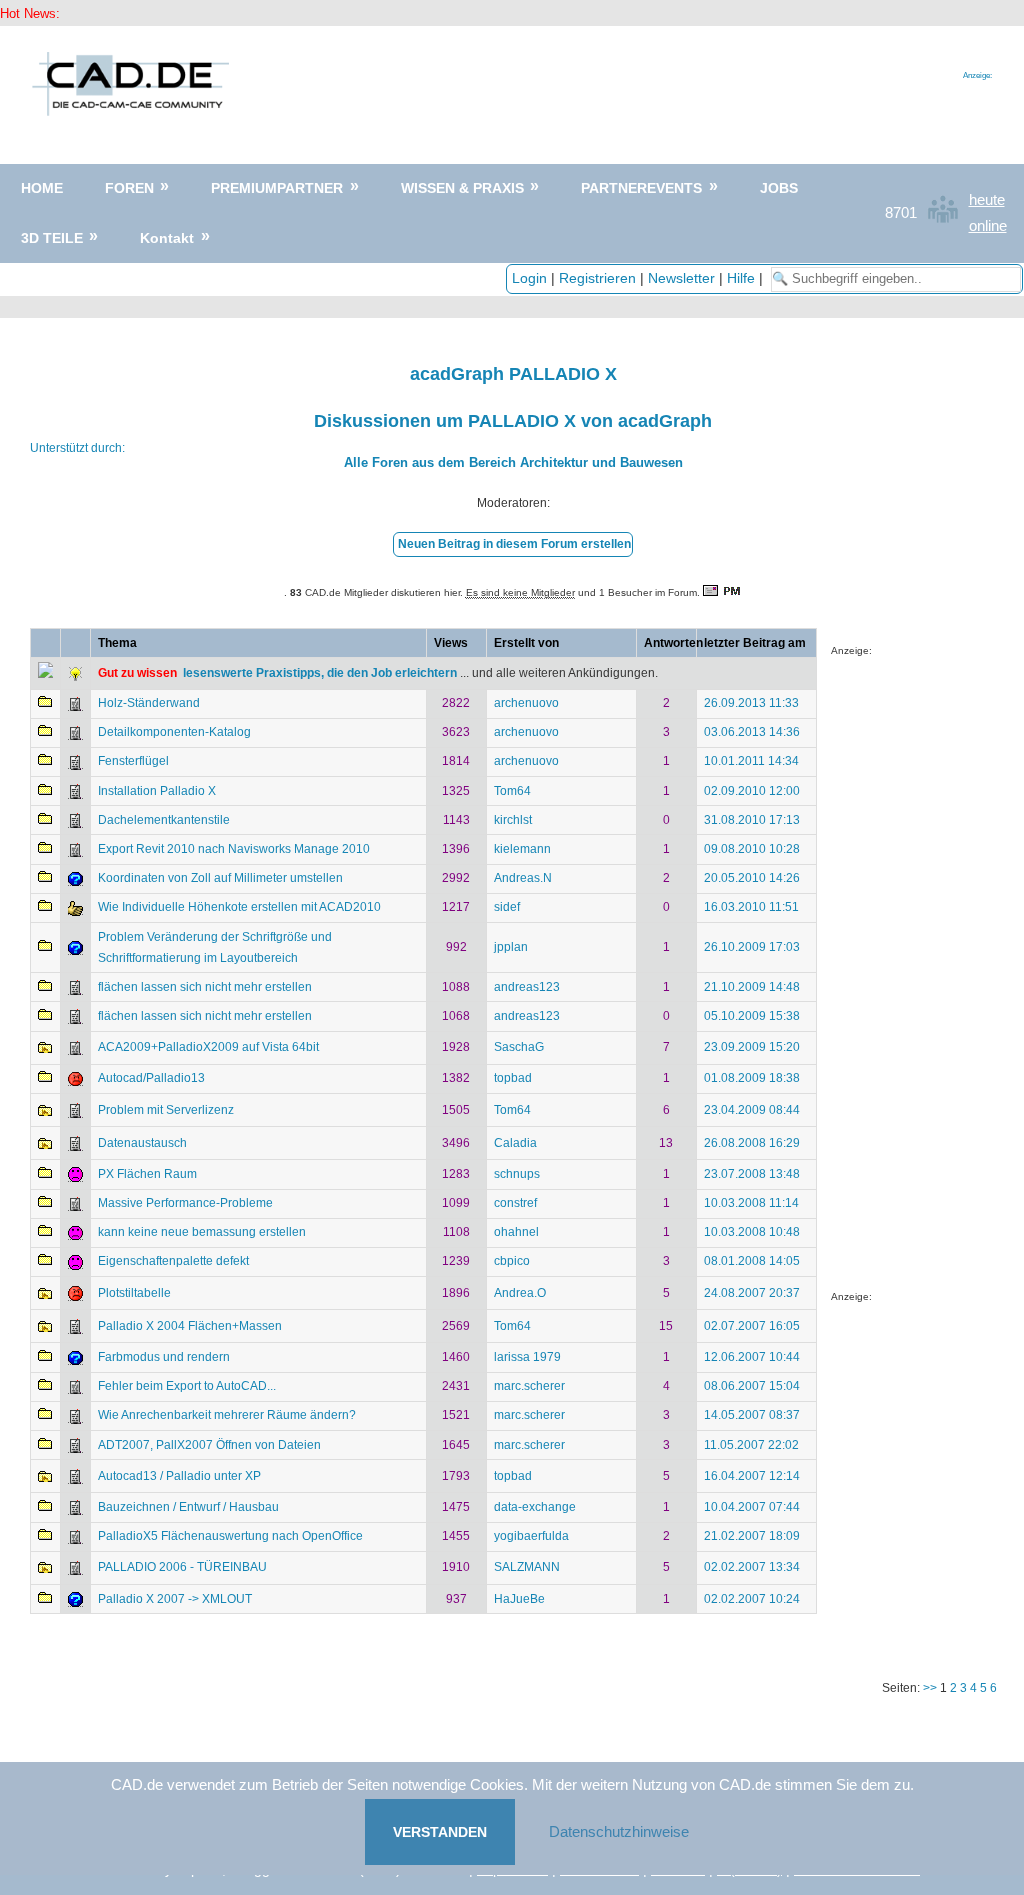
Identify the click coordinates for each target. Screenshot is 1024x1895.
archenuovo (526, 703)
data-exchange (535, 1507)
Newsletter (681, 278)
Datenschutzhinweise (619, 1831)
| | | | (639, 278)
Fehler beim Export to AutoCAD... (187, 1386)
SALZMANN (527, 1567)
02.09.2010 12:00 (752, 791)
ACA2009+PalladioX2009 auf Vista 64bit (208, 1047)
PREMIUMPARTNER (277, 188)
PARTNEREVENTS (641, 188)
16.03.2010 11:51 (751, 907)
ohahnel (516, 1232)
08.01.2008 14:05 (752, 1261)
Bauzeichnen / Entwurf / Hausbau (188, 1507)
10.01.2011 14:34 (751, 761)
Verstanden (440, 1832)
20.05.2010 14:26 (752, 878)
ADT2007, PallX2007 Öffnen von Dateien (209, 1445)
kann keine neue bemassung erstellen (202, 1232)
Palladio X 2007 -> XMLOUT (175, 1599)
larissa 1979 (527, 1357)
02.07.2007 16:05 (752, 1326)
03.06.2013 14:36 (752, 732)
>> (931, 1688)
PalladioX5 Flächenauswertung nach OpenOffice (230, 1536)
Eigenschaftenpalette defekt (173, 1261)
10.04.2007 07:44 (752, 1507)
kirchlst (513, 820)
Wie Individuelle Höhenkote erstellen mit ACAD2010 (239, 907)
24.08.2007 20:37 (752, 1293)
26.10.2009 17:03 (752, 947)
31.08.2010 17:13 (752, 820)
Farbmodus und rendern (164, 1357)
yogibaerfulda (531, 1536)
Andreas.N (523, 878)
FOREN (129, 188)
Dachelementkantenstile (164, 820)
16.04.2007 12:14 (752, 1476)
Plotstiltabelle (134, 1293)
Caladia (515, 1143)
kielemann (522, 849)
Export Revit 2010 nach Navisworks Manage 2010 (234, 849)
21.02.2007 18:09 (752, 1536)
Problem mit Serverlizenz (166, 1110)
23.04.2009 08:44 (752, 1110)
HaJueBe (519, 1599)
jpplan (511, 947)
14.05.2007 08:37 (752, 1415)
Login (529, 278)
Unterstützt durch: (77, 448)
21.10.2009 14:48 (752, 987)
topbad (513, 1078)
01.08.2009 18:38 (752, 1078)
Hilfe (741, 278)
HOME (42, 188)
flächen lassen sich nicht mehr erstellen (205, 987)
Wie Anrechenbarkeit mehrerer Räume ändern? (227, 1415)
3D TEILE (52, 238)
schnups (517, 1174)
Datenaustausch (142, 1143)
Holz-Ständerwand (149, 703)
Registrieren (597, 278)
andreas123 (527, 987)
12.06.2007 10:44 (752, 1357)
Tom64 (512, 791)
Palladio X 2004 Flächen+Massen (190, 1326)
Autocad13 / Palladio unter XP (179, 1476)
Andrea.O (520, 1293)
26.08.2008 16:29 (752, 1143)
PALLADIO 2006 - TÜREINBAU (182, 1567)
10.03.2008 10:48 (752, 1232)
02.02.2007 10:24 (752, 1599)
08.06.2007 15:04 (752, 1386)
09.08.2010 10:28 (752, 849)
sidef (507, 907)
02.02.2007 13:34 (752, 1567)
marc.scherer (529, 1386)
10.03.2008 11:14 (751, 1203)
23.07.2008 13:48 (752, 1174)
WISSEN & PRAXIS (462, 188)
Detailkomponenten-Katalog (174, 732)
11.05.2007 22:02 (751, 1445)
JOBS (779, 188)
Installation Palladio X (157, 791)
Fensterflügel (133, 761)
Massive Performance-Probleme (185, 1203)
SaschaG (519, 1047)
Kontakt (167, 238)
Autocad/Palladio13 (151, 1078)
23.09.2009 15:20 (752, 1047)
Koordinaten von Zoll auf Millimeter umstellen (220, 878)
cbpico (512, 1261)
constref (515, 1203)
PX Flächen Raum (147, 1174)
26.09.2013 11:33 (751, 703)
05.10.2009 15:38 (752, 1016)
